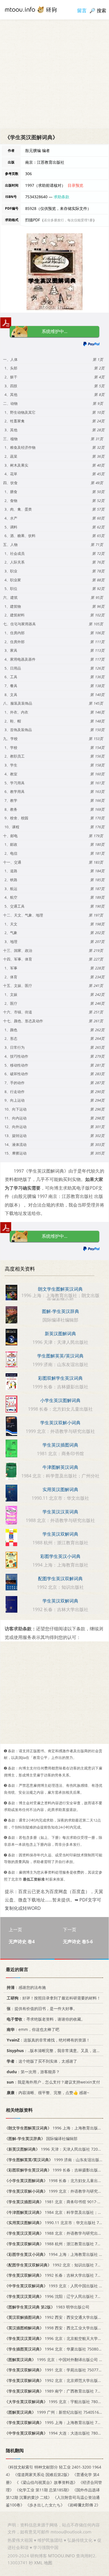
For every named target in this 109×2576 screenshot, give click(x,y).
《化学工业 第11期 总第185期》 (43, 2490)
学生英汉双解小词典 (60, 1423)
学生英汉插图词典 (60, 1445)
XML (38, 2563)
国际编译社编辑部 (41, 2139)
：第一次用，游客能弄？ (33, 2071)
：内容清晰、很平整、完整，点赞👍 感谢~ (48, 2093)
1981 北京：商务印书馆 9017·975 (54, 2201)
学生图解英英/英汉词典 (60, 1356)
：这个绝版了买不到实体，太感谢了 (42, 2061)
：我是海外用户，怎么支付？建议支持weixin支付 (53, 2082)
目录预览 (75, 185)
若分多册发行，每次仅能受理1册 (68, 220)
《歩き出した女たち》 (45, 2505)
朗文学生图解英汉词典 (60, 1289)
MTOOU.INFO (61, 2556)
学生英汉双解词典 (60, 1534)
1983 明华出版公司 (47, 2307)
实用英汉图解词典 (60, 1489)
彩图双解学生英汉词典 (60, 1378)
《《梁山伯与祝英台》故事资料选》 (46, 2482)
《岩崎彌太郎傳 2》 (83, 2505)
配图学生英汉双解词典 (60, 1579)
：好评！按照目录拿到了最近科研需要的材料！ (54, 1998)
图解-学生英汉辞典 (61, 1311)
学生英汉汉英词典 (60, 1512)
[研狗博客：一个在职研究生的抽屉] (31, 9)
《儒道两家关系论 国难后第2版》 (42, 2475)
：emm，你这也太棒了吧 (33, 2029)
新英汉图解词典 (60, 1334)
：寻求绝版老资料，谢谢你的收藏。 (46, 2019)
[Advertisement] (54, 74)
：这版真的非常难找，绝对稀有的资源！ (48, 2040)
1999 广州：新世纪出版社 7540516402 (55, 2412)
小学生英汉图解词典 (60, 1400)
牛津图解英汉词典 (60, 1467)
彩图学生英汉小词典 (60, 1556)
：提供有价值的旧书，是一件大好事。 (42, 2008)
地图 (48, 2563)
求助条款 (61, 197)
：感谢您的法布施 (26, 1987)
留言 (82, 10)
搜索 (101, 10)
